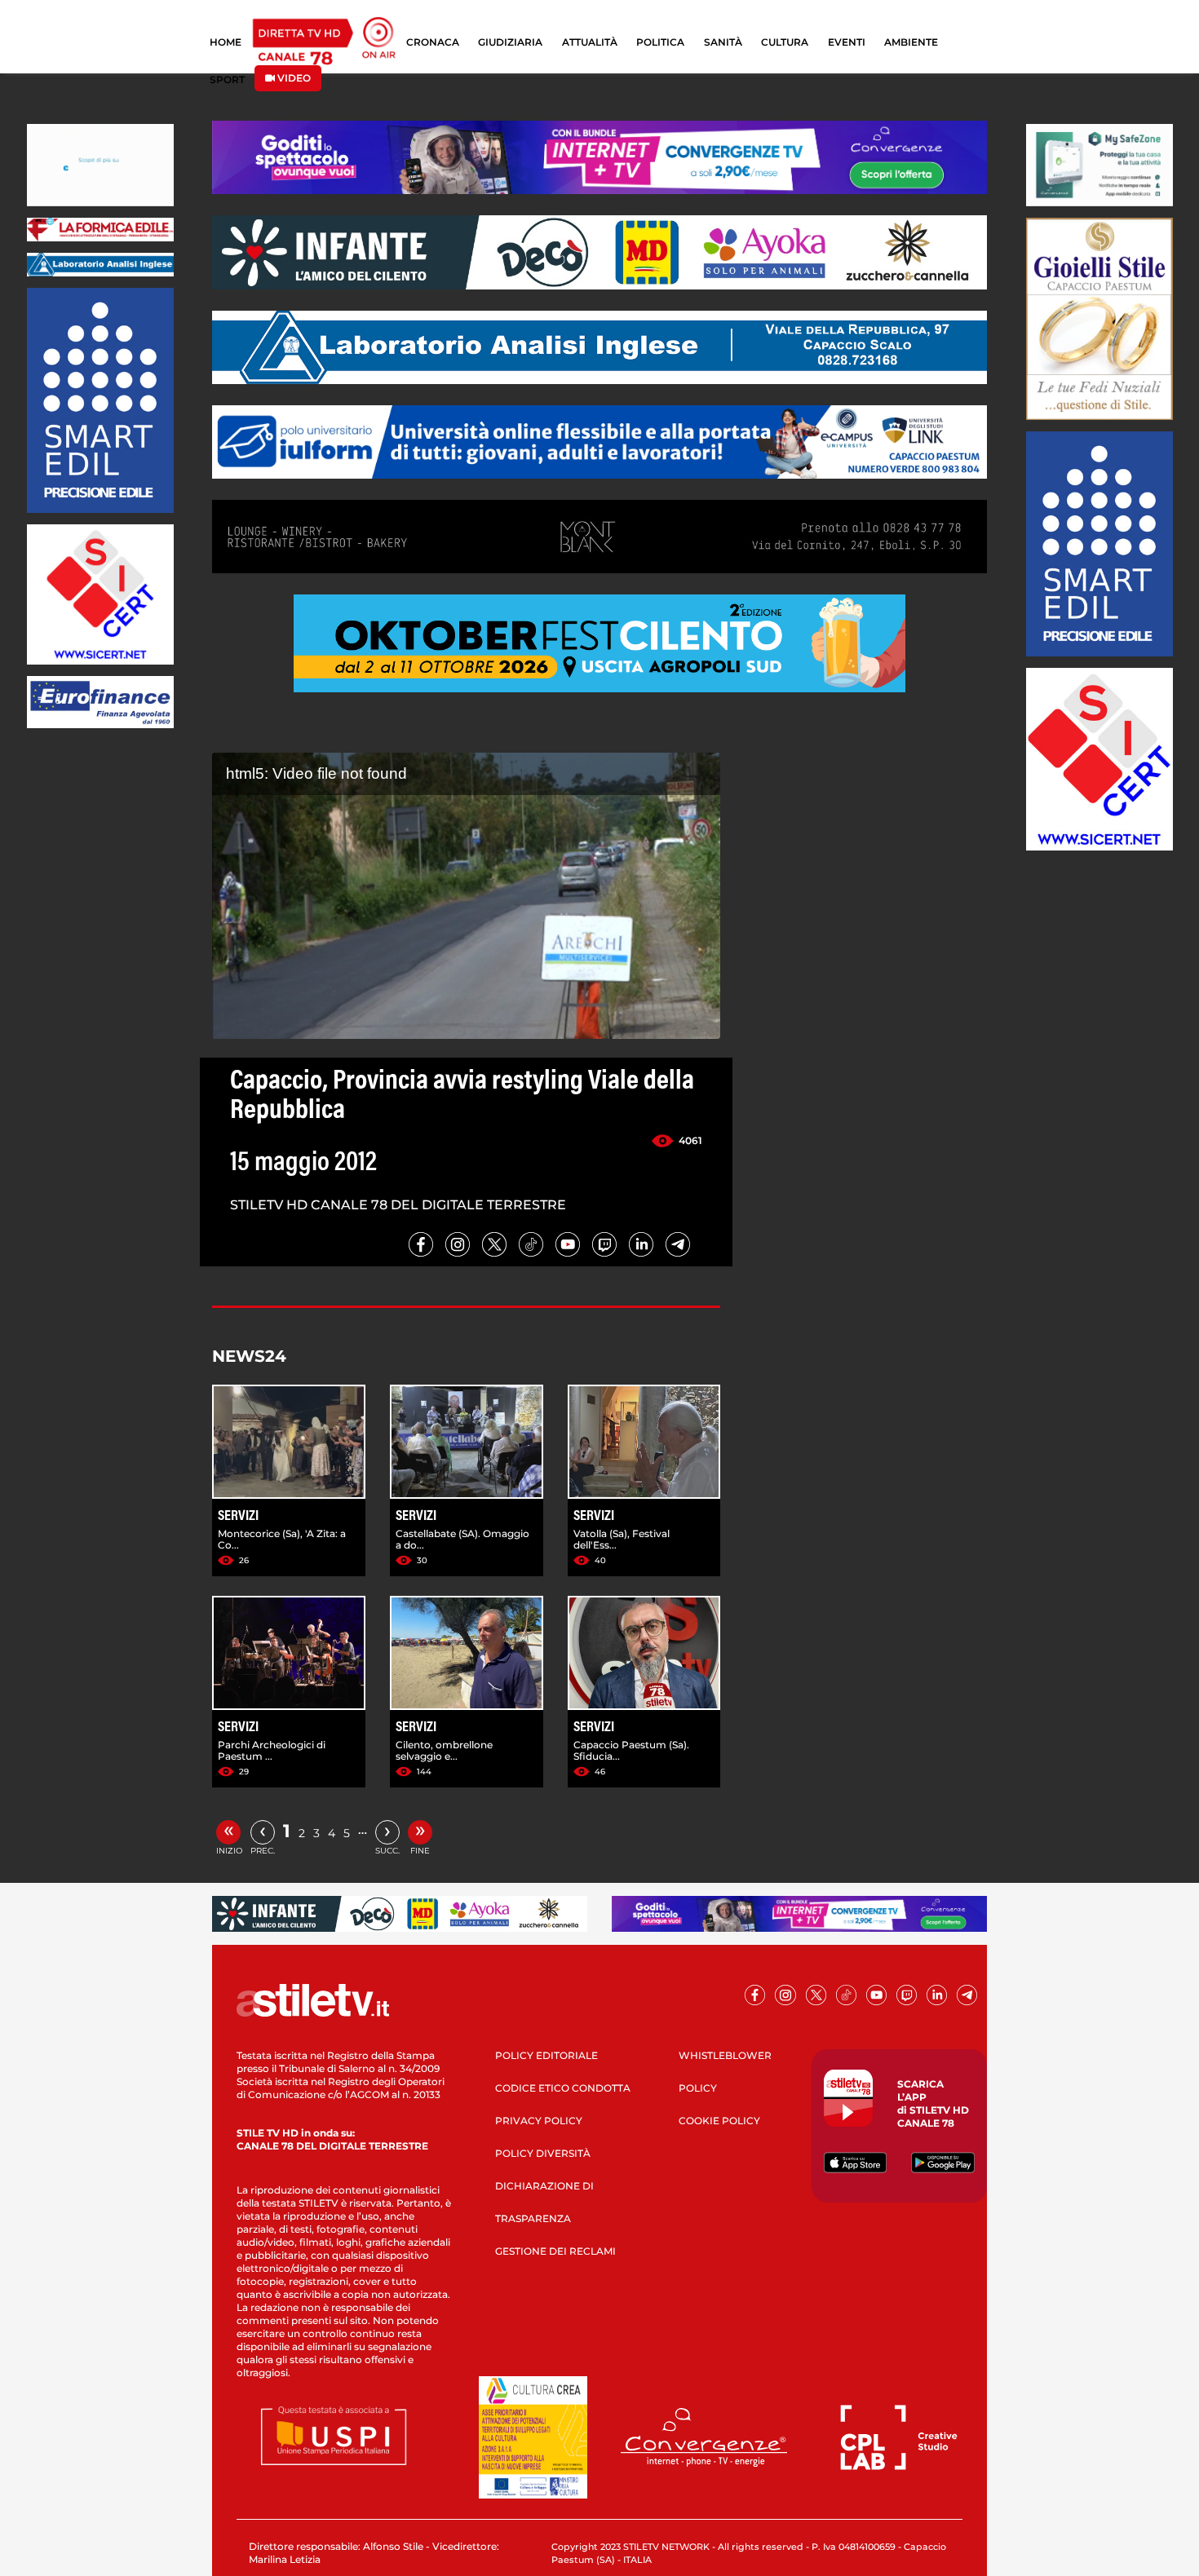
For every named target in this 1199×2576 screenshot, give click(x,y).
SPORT (227, 80)
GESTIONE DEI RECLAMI (555, 2251)
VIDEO (293, 78)
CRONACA (433, 42)
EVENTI (847, 42)
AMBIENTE (911, 42)
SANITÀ (723, 42)
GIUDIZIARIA (510, 42)
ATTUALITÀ (590, 42)
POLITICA (660, 42)
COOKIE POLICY (719, 2121)
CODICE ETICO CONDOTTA (563, 2088)
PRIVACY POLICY (539, 2121)
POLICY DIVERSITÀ (543, 2153)
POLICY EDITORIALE (546, 2055)
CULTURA (785, 42)
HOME (226, 42)
